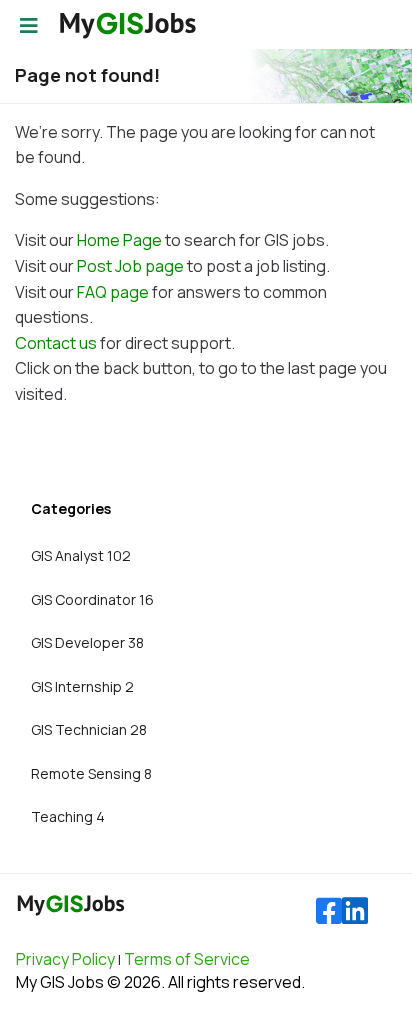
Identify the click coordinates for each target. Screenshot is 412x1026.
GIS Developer (87, 642)
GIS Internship (82, 686)
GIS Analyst (81, 555)
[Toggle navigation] (29, 26)
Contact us (56, 343)
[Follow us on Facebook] (329, 911)
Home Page (119, 240)
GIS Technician (89, 729)
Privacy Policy (65, 959)
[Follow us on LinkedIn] (355, 911)
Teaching (68, 816)
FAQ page (113, 292)
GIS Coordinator (92, 599)
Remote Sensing (91, 773)
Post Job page (130, 266)
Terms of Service (187, 959)
